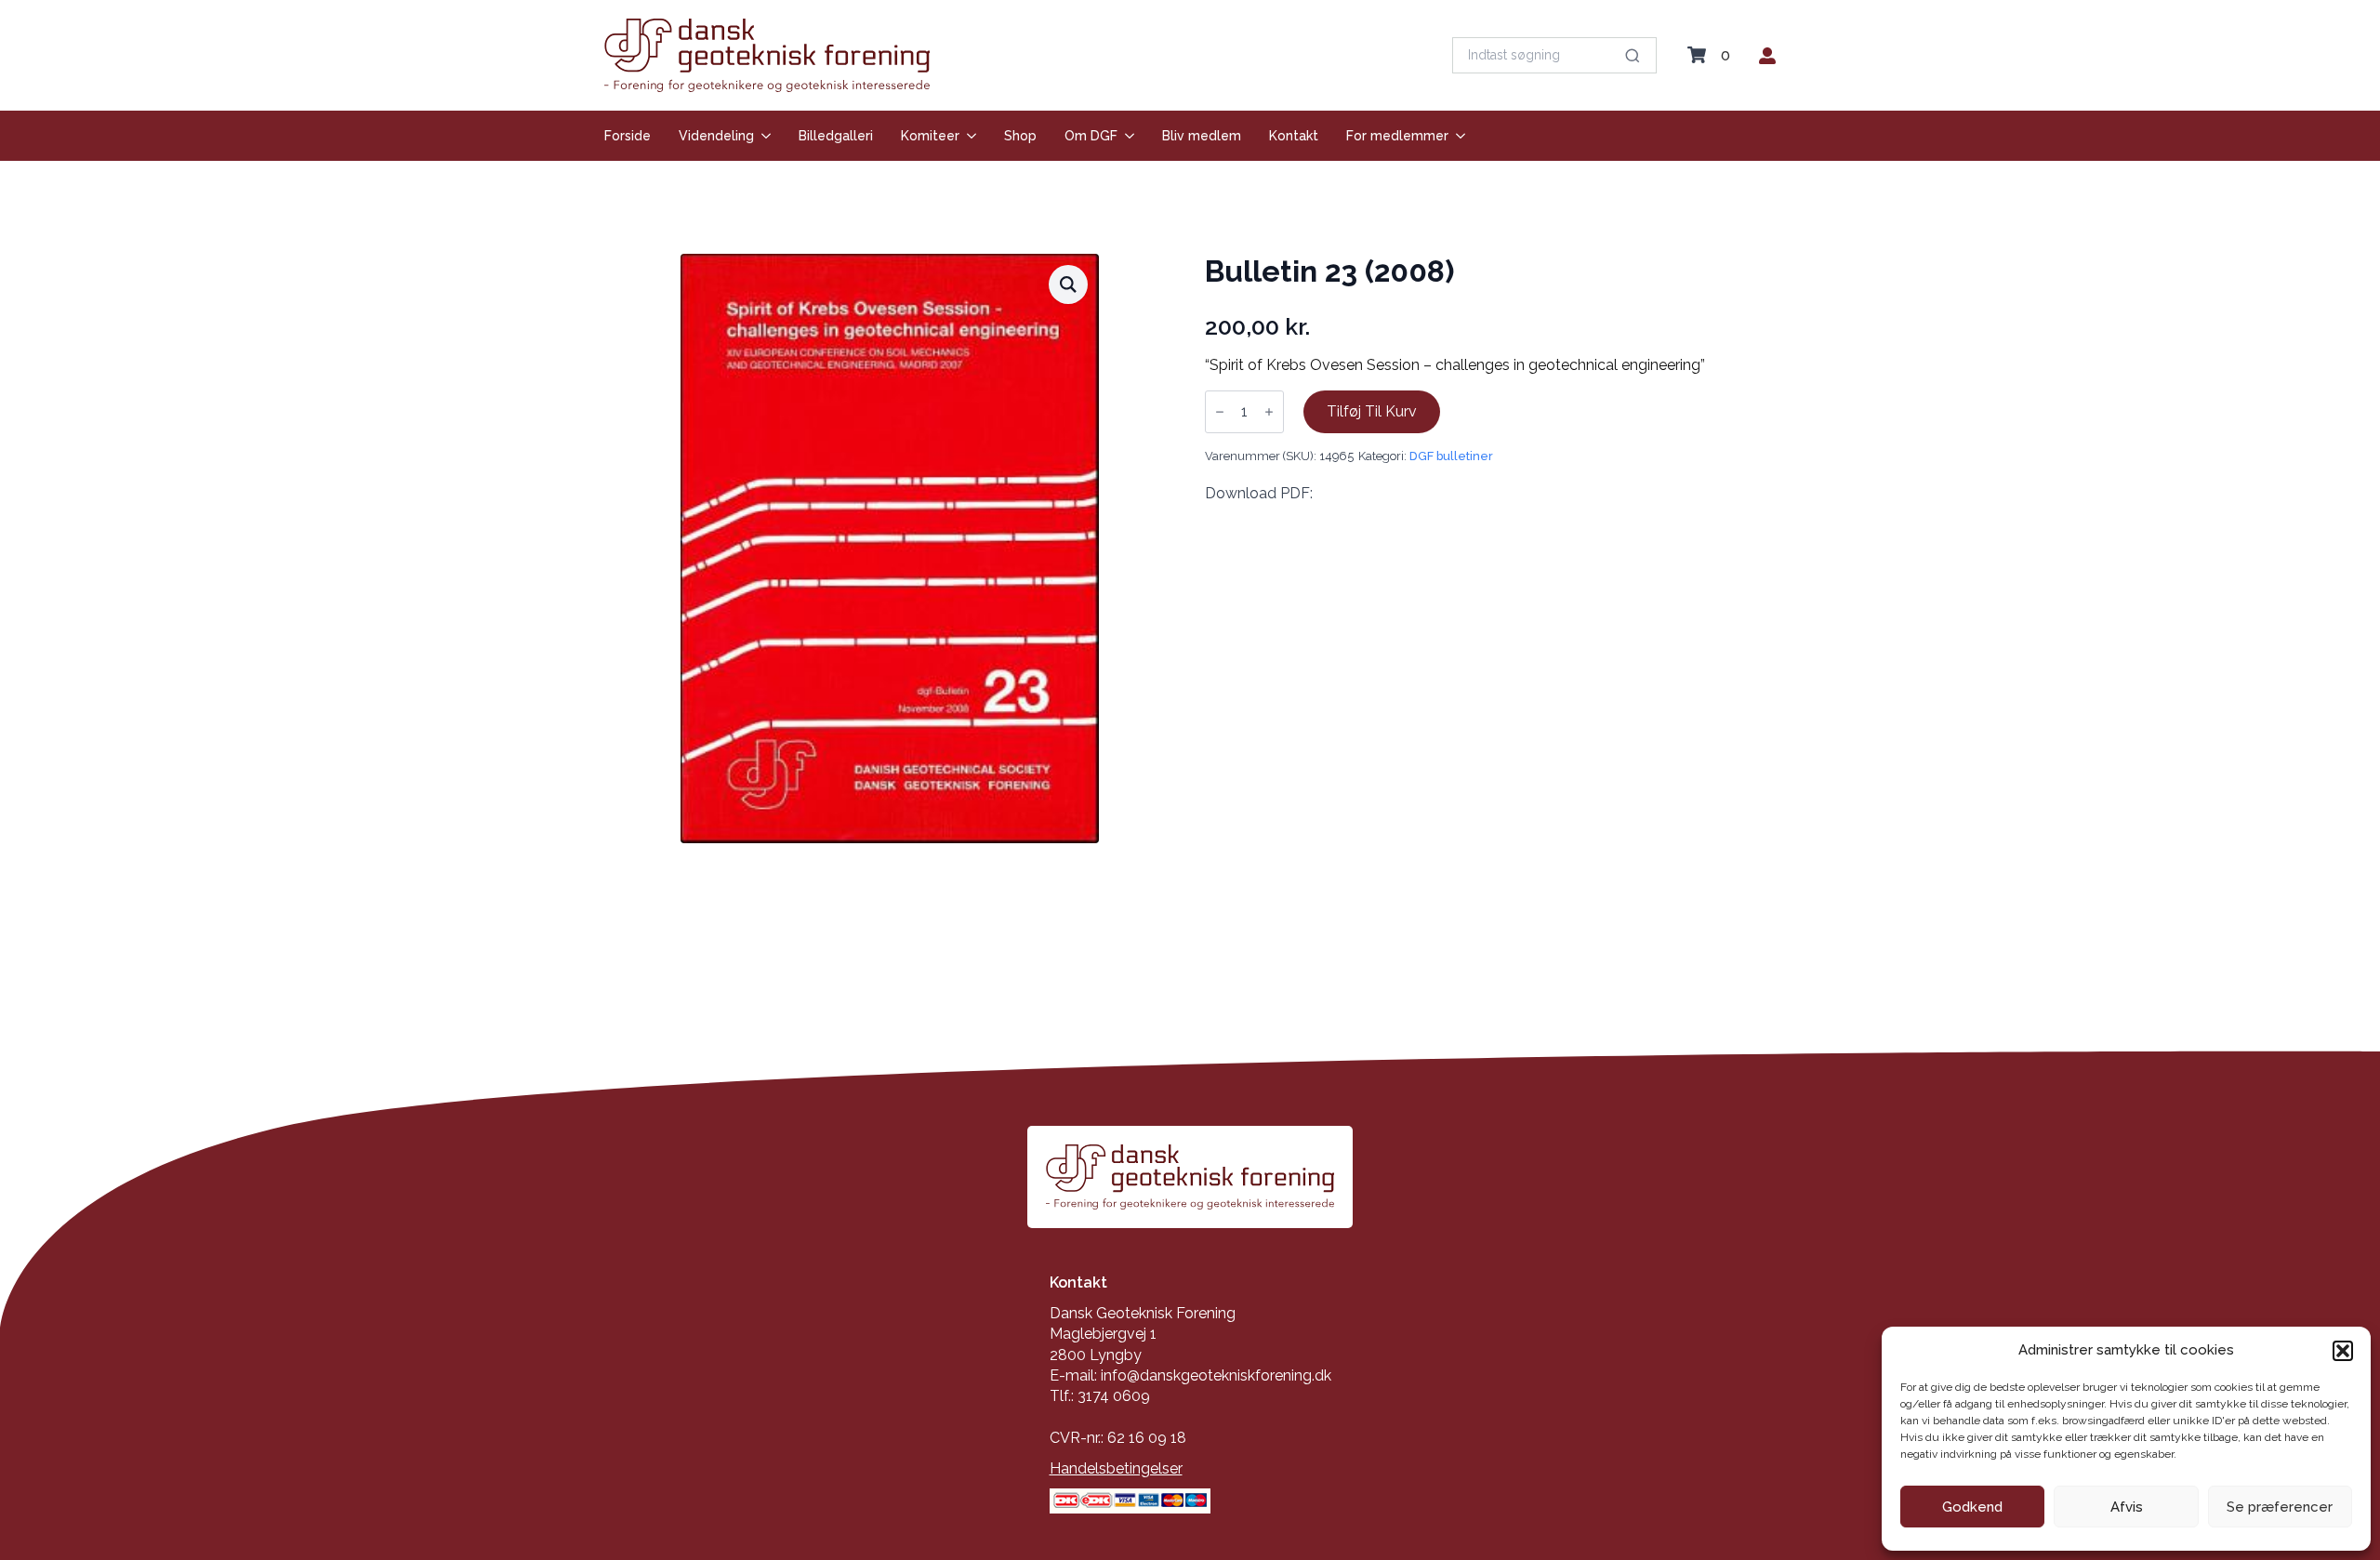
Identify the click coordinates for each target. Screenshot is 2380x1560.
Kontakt (1294, 136)
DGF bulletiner (1451, 456)
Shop (1020, 136)
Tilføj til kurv (1372, 411)
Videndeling (716, 136)
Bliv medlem (1202, 136)
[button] (2343, 1351)
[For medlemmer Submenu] (1457, 136)
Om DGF (1091, 136)
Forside (628, 136)
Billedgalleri (836, 136)
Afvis (2127, 1507)
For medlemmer (1397, 136)
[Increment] (1269, 412)
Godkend (1972, 1507)
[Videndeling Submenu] (762, 136)
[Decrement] (1220, 412)
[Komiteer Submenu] (968, 136)
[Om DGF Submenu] (1126, 136)
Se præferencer (2280, 1507)
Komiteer (930, 136)
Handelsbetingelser (1116, 1468)
